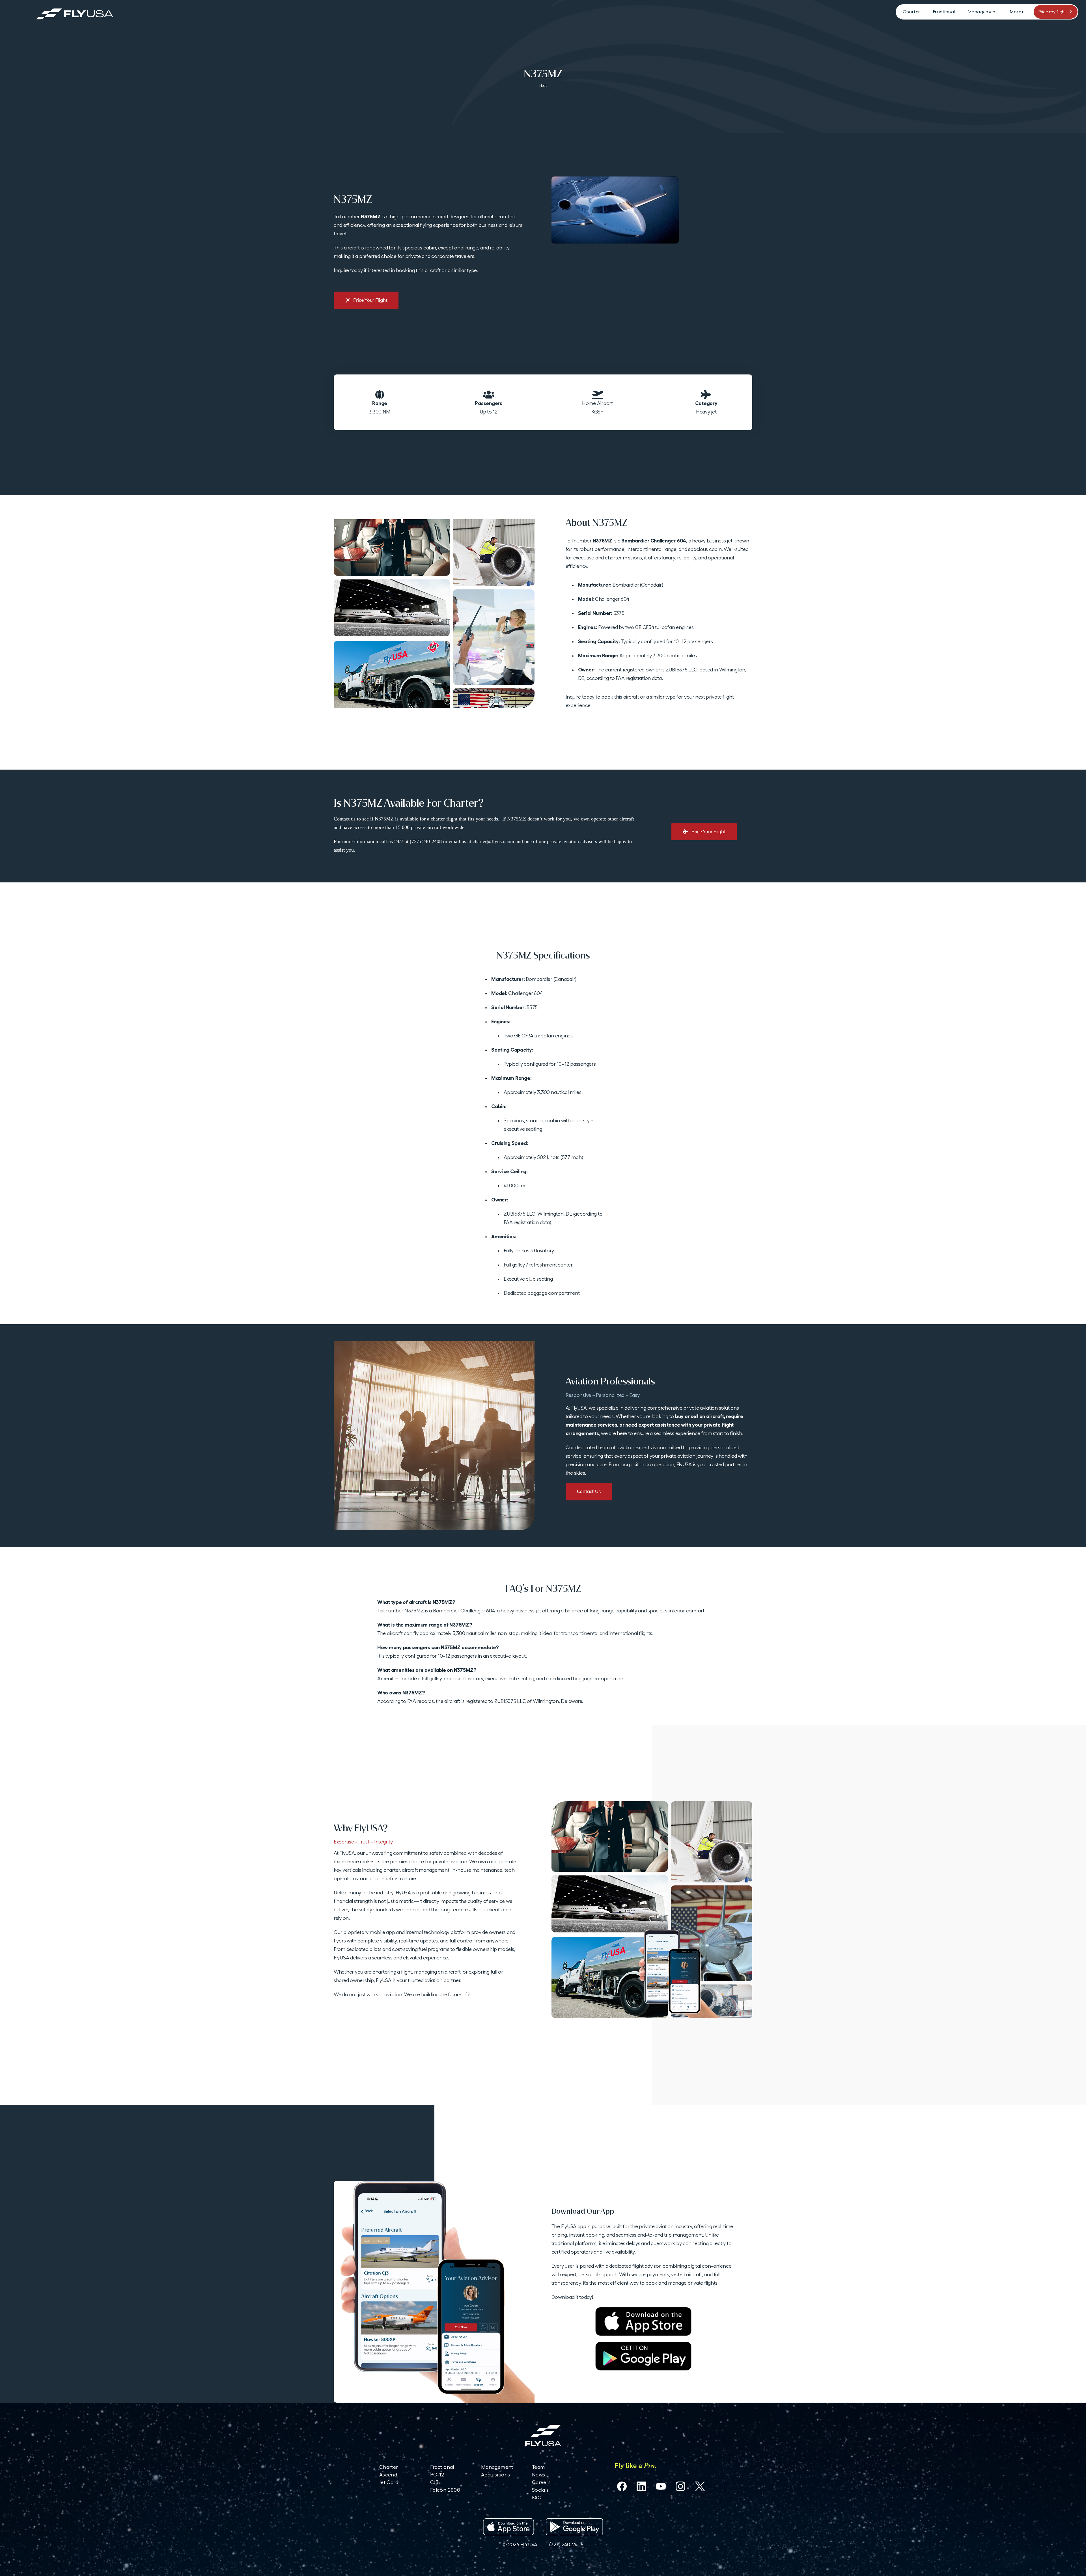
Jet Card (389, 2482)
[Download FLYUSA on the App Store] (508, 2527)
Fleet (543, 86)
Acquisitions (495, 2475)
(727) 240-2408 (566, 2544)
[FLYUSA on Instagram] (680, 2486)
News (538, 2475)
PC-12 (437, 2475)
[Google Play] (643, 2356)
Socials (540, 2490)
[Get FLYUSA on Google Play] (574, 2527)
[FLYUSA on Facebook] (622, 2486)
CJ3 (434, 2482)
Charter (389, 2467)
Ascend (388, 2475)
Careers (541, 2482)
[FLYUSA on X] (700, 2486)
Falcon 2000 (445, 2490)
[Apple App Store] (643, 2321)
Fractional (442, 2467)
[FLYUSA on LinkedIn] (641, 2486)
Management (497, 2467)
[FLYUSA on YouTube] (661, 2486)
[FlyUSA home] (543, 2435)
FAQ (537, 2498)
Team (538, 2467)
